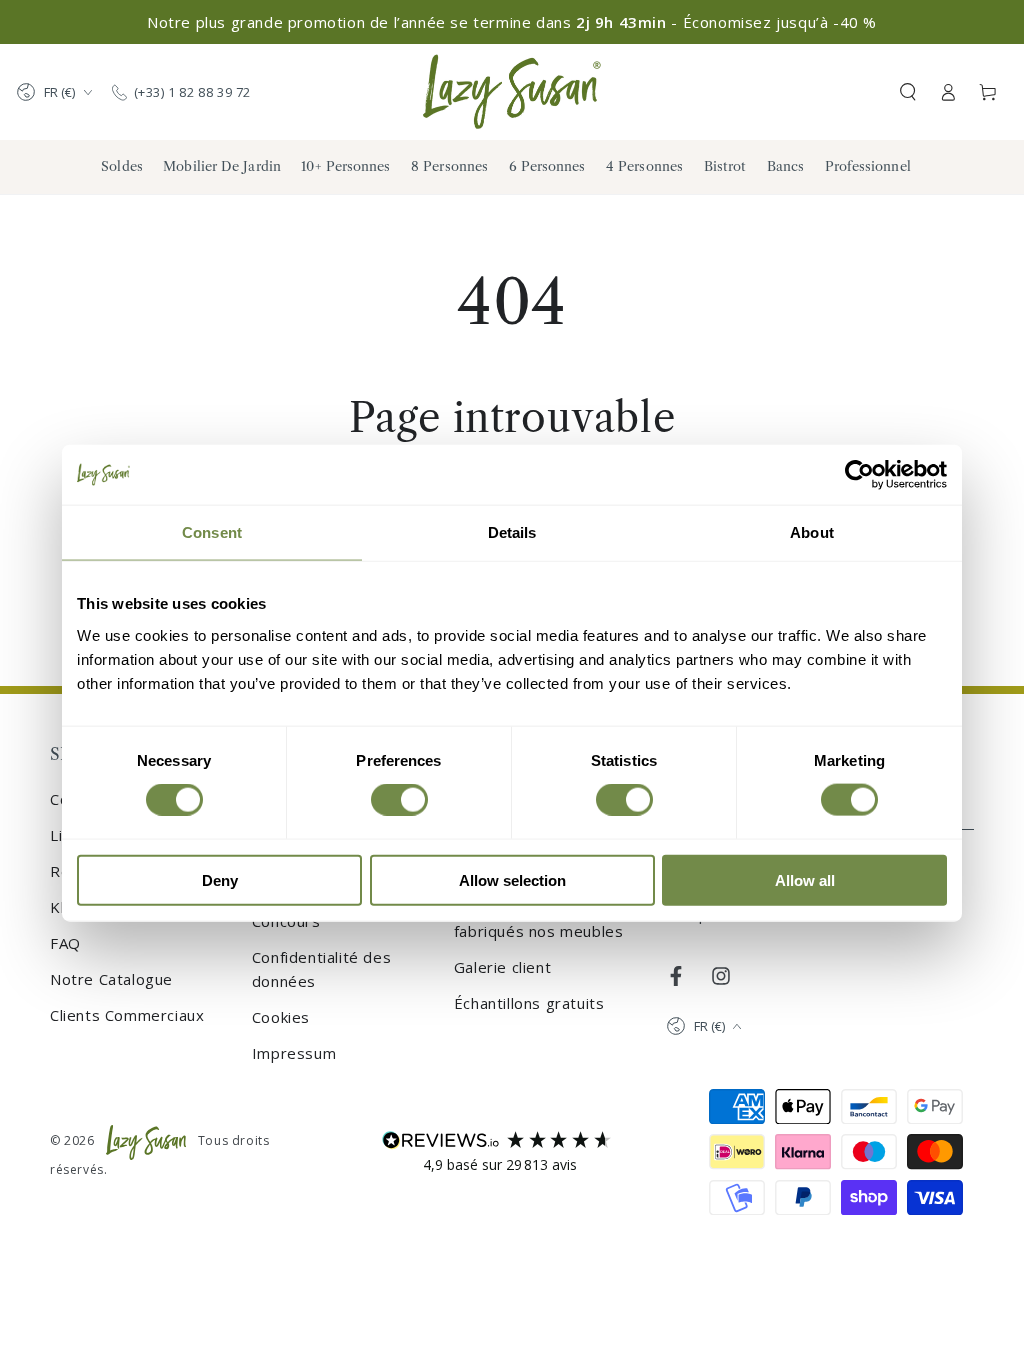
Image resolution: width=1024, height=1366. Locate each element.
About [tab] (812, 532)
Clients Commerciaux (127, 1015)
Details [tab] (512, 532)
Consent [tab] (212, 532)
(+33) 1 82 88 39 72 (192, 92)
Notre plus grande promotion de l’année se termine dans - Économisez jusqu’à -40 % (512, 22)
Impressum (294, 1053)
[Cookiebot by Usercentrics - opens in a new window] (859, 475)
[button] (908, 92)
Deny (220, 879)
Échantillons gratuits (529, 1003)
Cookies (281, 1017)
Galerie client (502, 967)
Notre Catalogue (111, 979)
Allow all (805, 879)
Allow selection (512, 879)
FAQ (65, 943)
